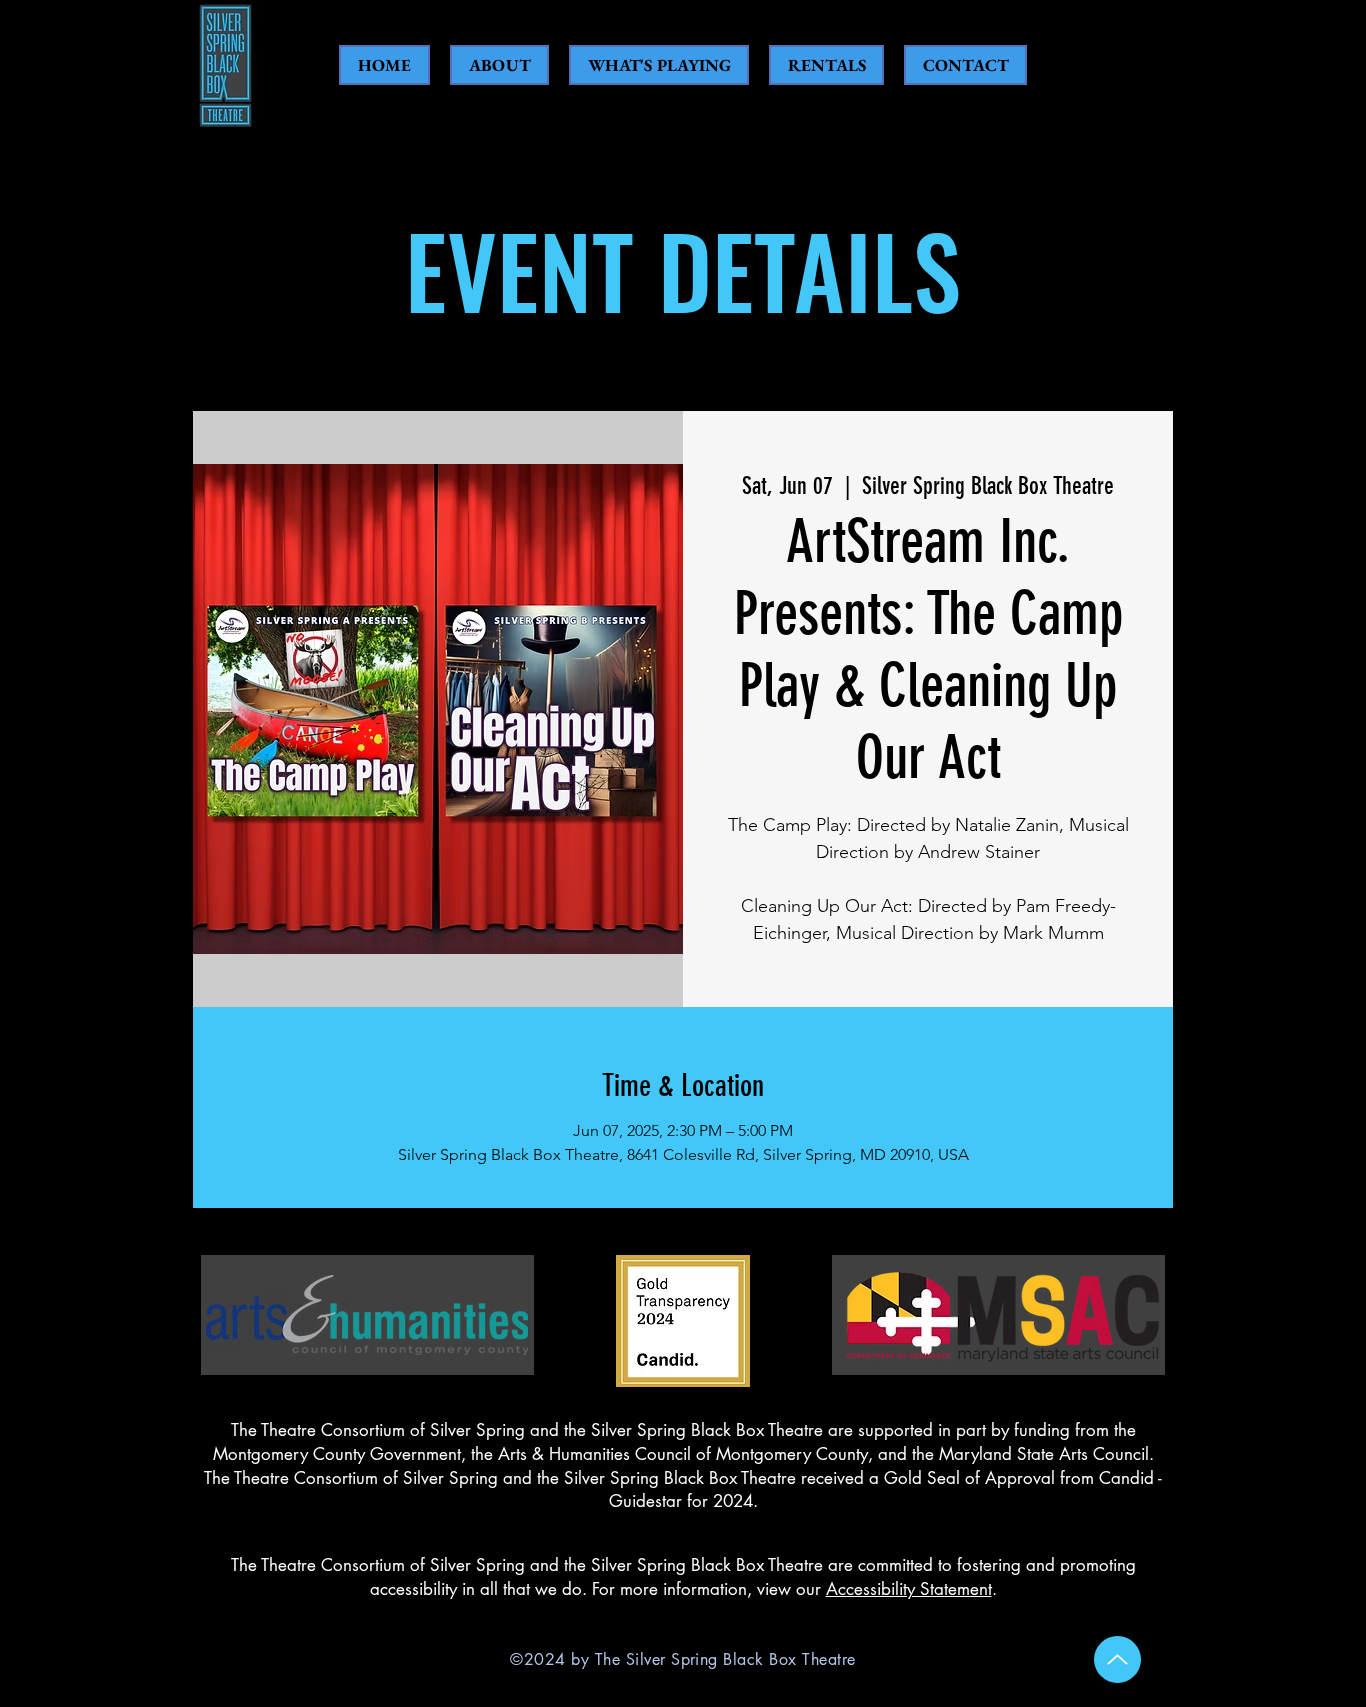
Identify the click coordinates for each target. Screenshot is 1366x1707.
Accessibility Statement (909, 1589)
